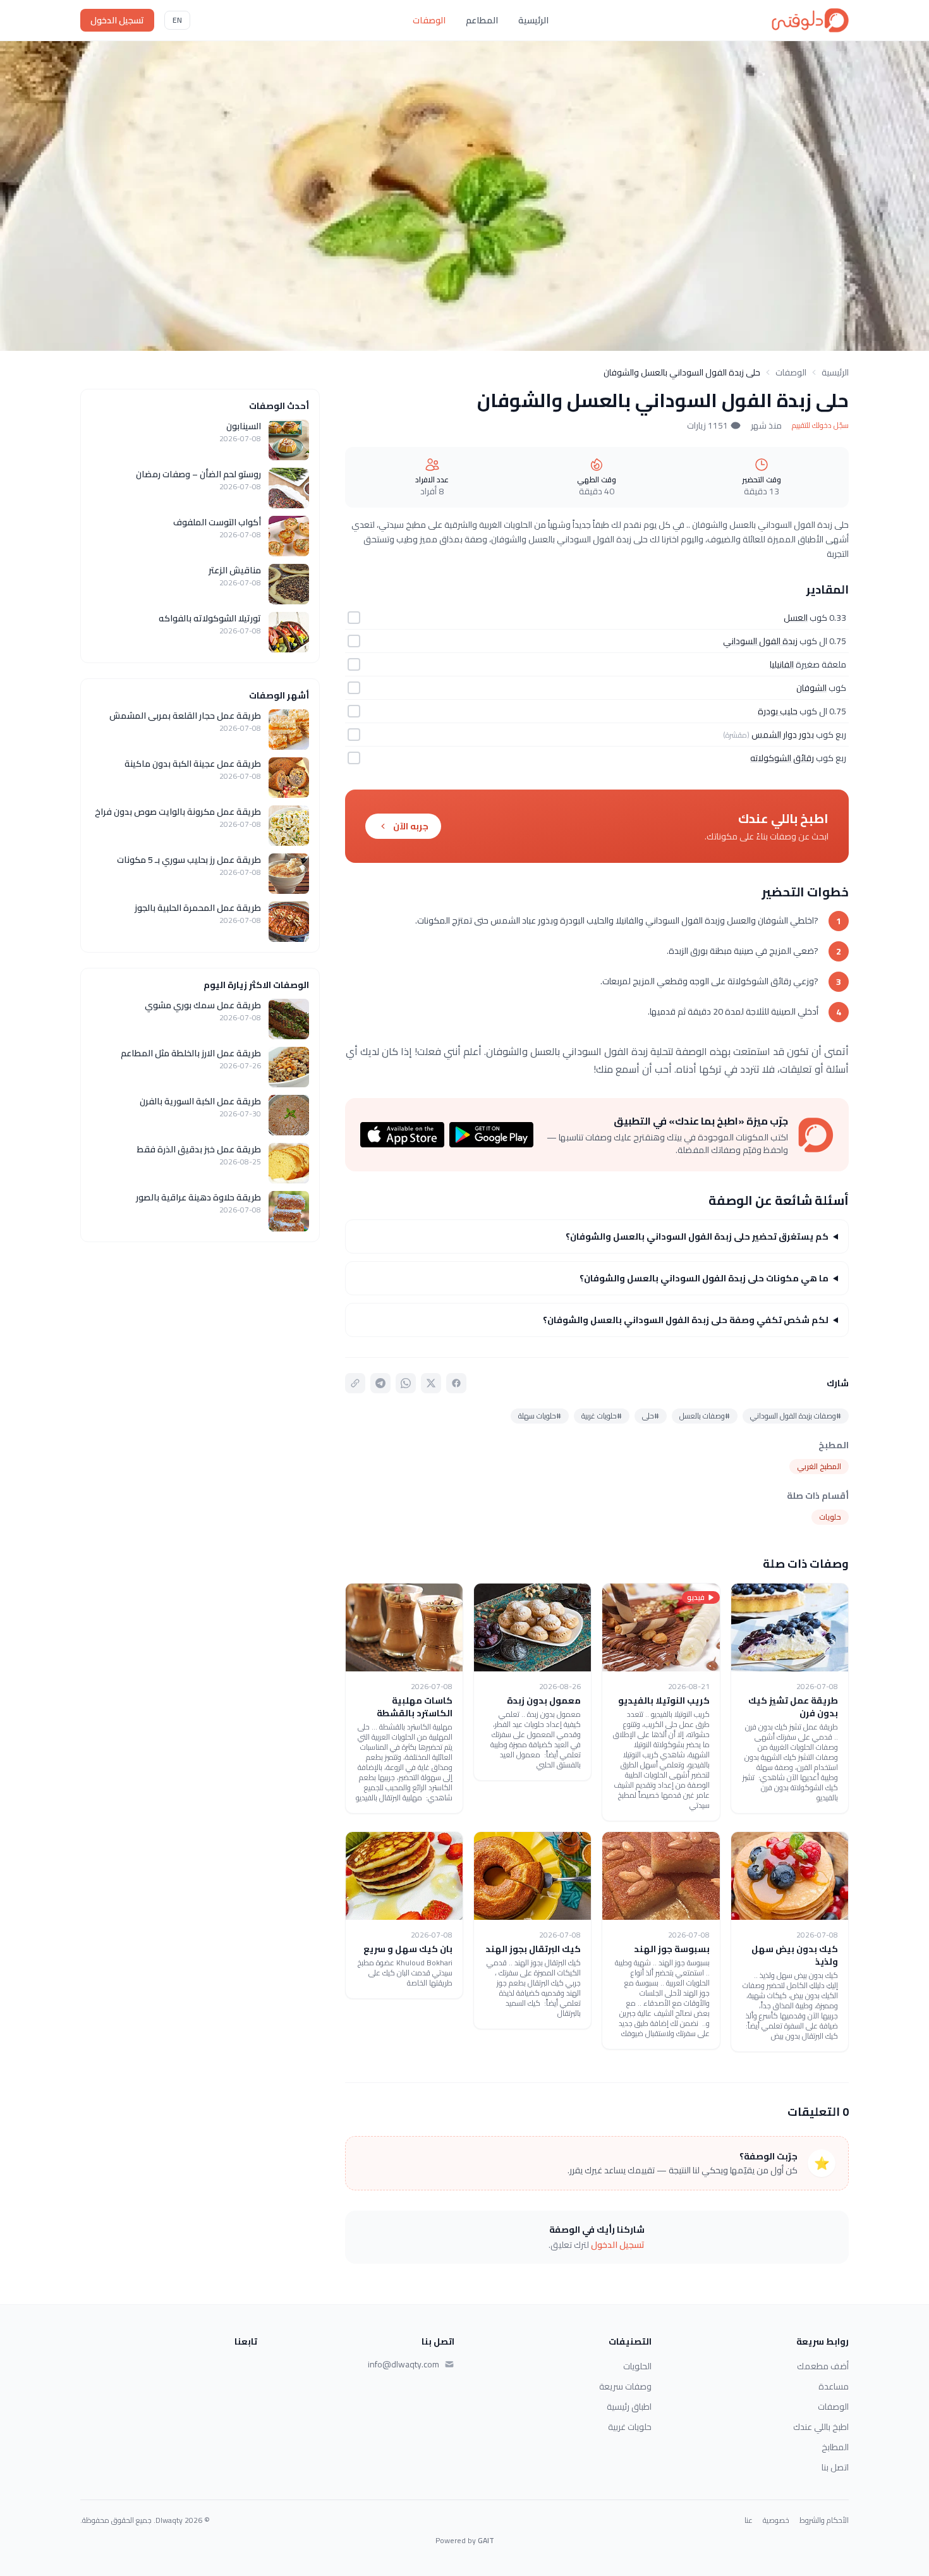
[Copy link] (355, 1383)
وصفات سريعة (625, 2386)
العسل (796, 618)
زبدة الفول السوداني (760, 641)
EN (177, 20)
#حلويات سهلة (540, 1416)
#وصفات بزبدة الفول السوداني (796, 1416)
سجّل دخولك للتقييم (820, 425)
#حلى (651, 1416)
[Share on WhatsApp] (406, 1383)
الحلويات (637, 2366)
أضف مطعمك (823, 2366)
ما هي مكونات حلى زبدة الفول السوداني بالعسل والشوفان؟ (704, 1278)
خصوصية (776, 2520)
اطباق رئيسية (629, 2407)
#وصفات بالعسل (705, 1416)
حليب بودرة (778, 711)
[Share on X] (431, 1383)
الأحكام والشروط (824, 2520)
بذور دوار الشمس (783, 735)
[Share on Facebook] (456, 1383)
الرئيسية (533, 20)
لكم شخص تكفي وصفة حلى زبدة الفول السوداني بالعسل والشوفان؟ (686, 1320)
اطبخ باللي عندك (821, 2427)
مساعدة (834, 2386)
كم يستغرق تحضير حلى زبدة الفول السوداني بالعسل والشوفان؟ (697, 1236)
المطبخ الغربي (819, 1466)
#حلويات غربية (602, 1416)
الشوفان (811, 688)
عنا (749, 2520)
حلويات (830, 1517)
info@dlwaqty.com (404, 2364)
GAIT (486, 2540)
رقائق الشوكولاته (782, 758)
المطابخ (835, 2447)
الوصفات (429, 20)
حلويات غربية (630, 2427)
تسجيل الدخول (117, 20)
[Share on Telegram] (380, 1383)
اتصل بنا (835, 2467)
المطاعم (482, 20)
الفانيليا (782, 664)
